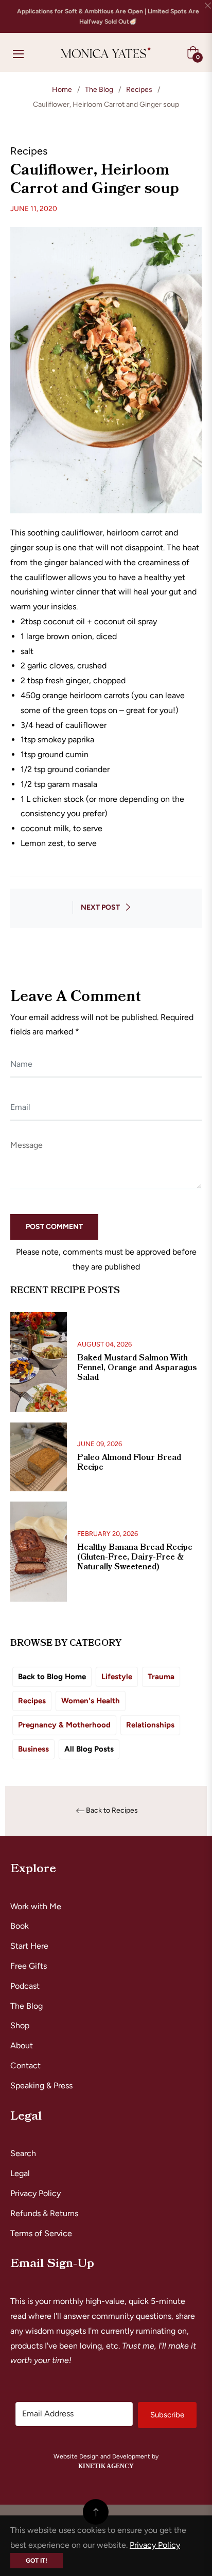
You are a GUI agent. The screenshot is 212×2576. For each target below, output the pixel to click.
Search (23, 2153)
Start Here (29, 1946)
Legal (20, 2173)
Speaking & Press (41, 2085)
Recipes (139, 90)
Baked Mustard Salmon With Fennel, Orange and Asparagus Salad (137, 1368)
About (22, 2045)
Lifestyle (117, 1677)
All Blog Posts (89, 1749)
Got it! (37, 2561)
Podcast (25, 1986)
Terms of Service (41, 2233)
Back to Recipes (112, 1811)
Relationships (150, 1725)
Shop (20, 2025)
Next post (100, 907)
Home (62, 90)
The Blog (99, 90)
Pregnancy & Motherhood (64, 1725)
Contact (25, 2065)
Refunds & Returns (44, 2213)
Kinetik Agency (106, 2466)
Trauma (161, 1677)
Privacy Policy (36, 2193)
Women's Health (91, 1701)
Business (33, 1749)
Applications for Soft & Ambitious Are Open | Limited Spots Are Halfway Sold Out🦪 (108, 16)
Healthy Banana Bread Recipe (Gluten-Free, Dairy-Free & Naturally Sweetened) (135, 1557)
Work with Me (36, 1906)
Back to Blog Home (52, 1677)
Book (20, 1926)
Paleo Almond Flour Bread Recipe (129, 1462)
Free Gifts (29, 1966)
